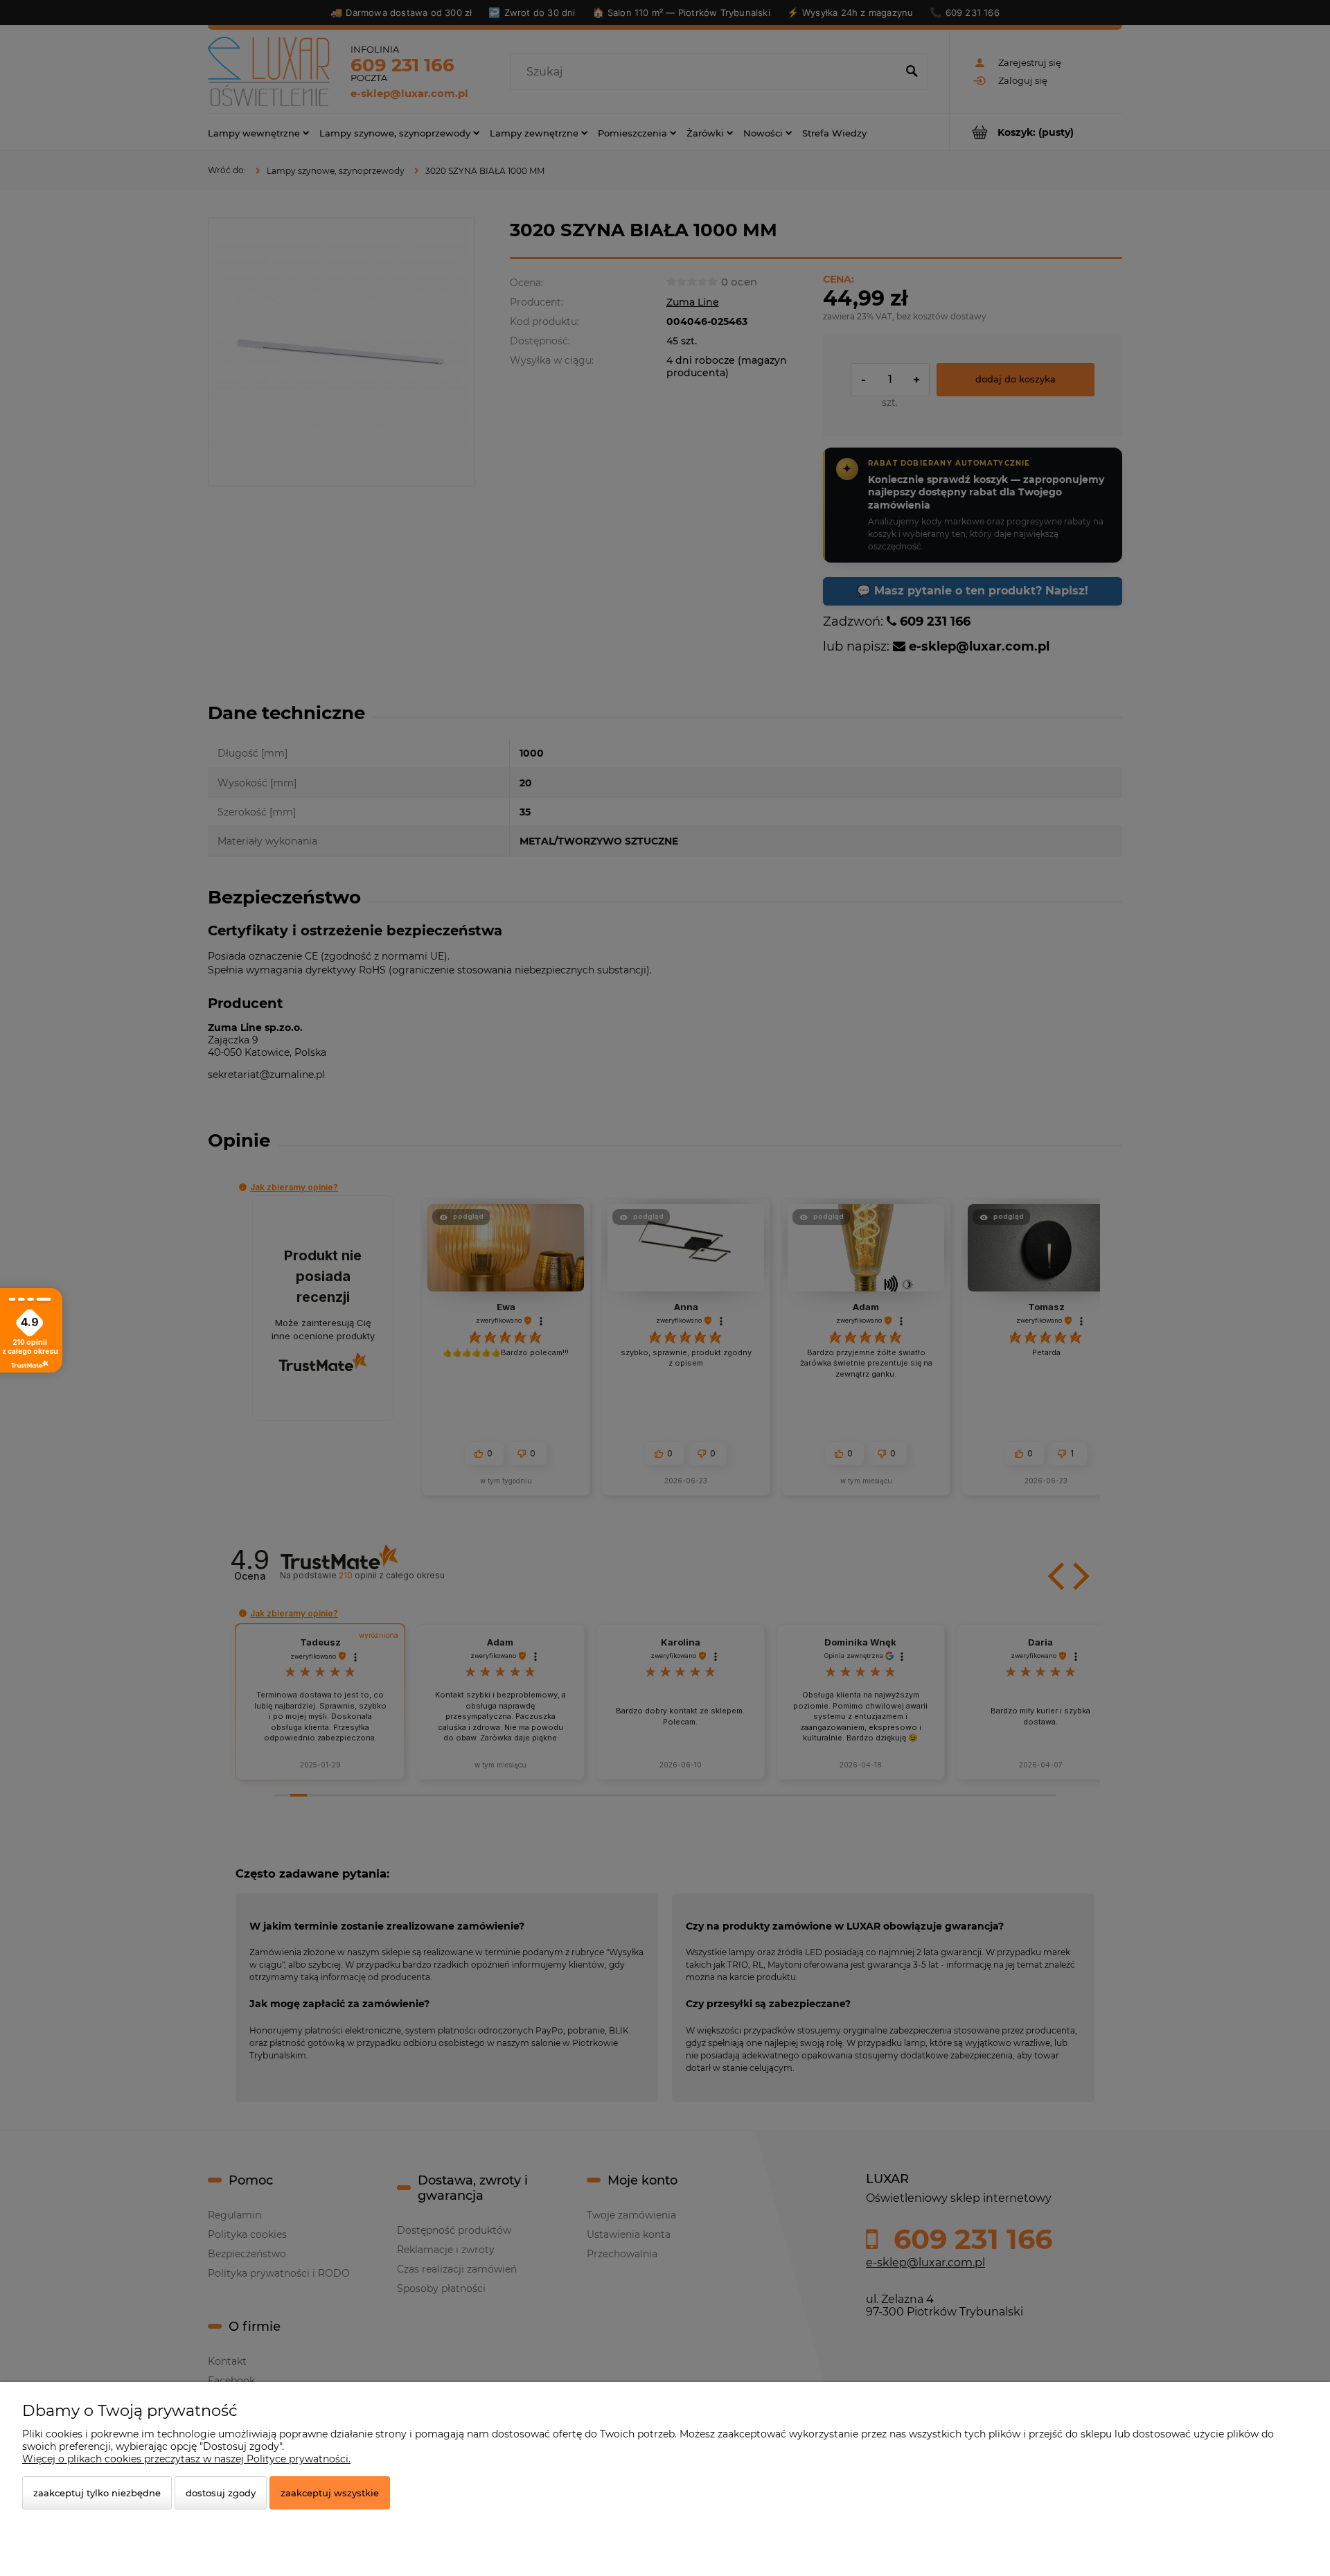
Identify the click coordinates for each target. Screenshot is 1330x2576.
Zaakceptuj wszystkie (330, 2493)
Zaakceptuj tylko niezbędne (97, 2493)
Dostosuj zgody (221, 2493)
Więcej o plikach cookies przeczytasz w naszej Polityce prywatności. (186, 2459)
